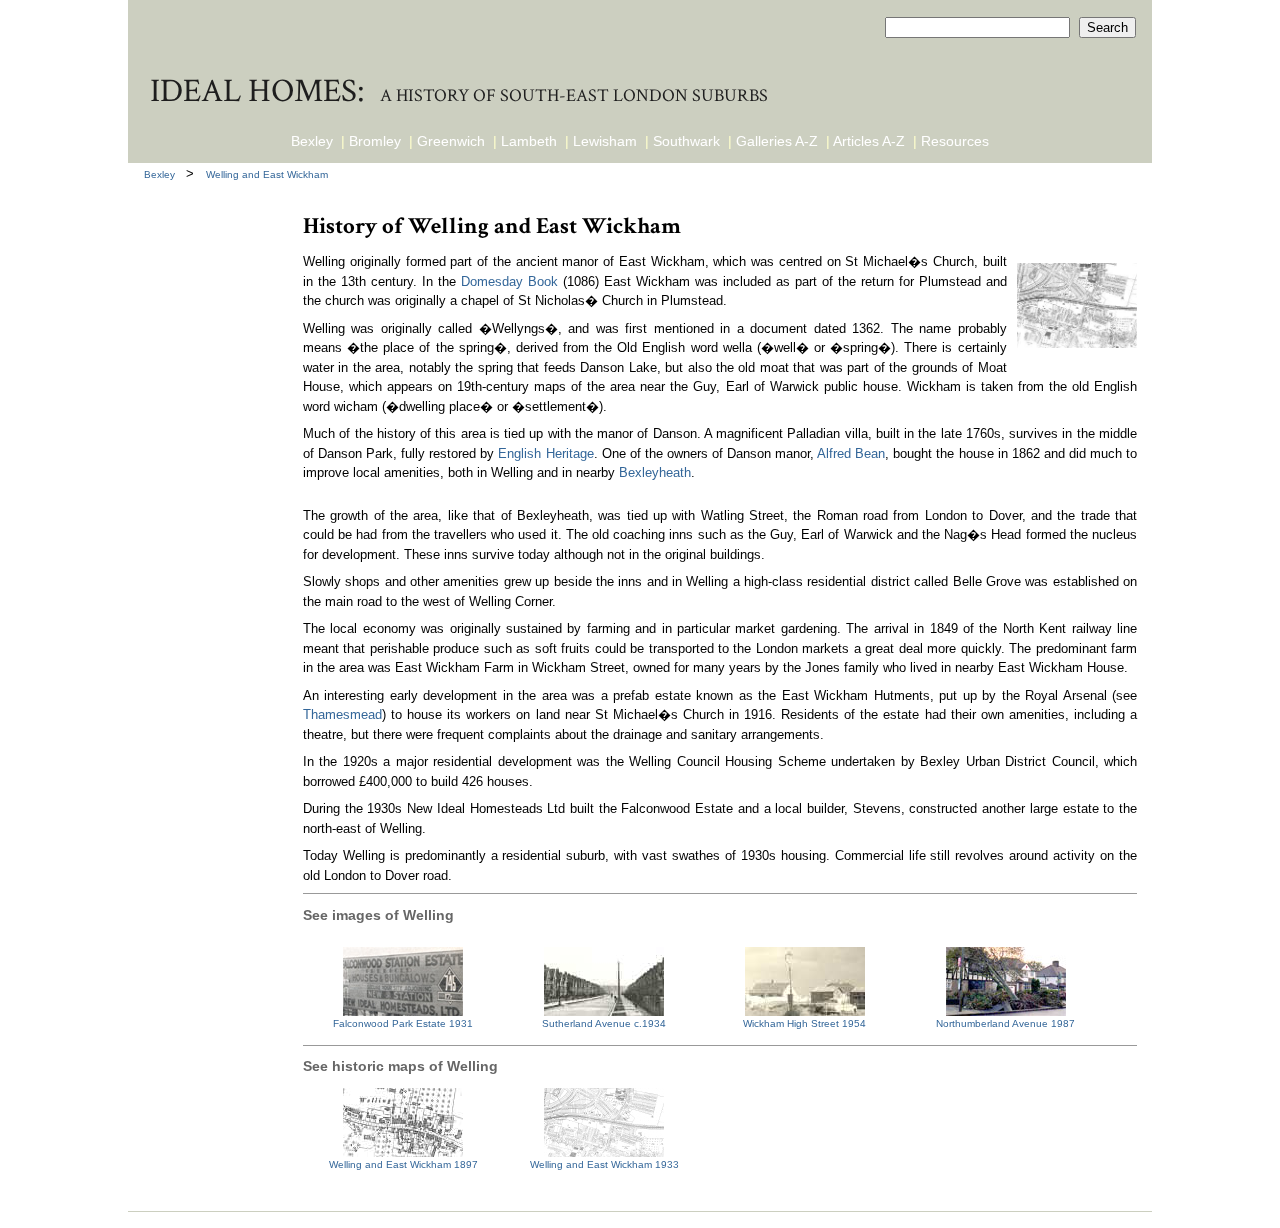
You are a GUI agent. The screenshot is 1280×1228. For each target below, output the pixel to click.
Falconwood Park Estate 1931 (403, 1023)
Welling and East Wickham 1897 (403, 1164)
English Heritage (545, 453)
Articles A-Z (869, 141)
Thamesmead (342, 714)
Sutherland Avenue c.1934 (604, 1023)
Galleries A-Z (777, 141)
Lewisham (605, 141)
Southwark (686, 141)
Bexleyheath (655, 472)
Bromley (375, 141)
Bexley (312, 141)
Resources (955, 141)
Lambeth (529, 141)
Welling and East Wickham (267, 174)
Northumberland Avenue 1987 (1005, 1023)
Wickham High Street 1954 (804, 1023)
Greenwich (451, 141)
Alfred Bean (851, 453)
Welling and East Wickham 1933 (604, 1164)
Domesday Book (509, 281)
